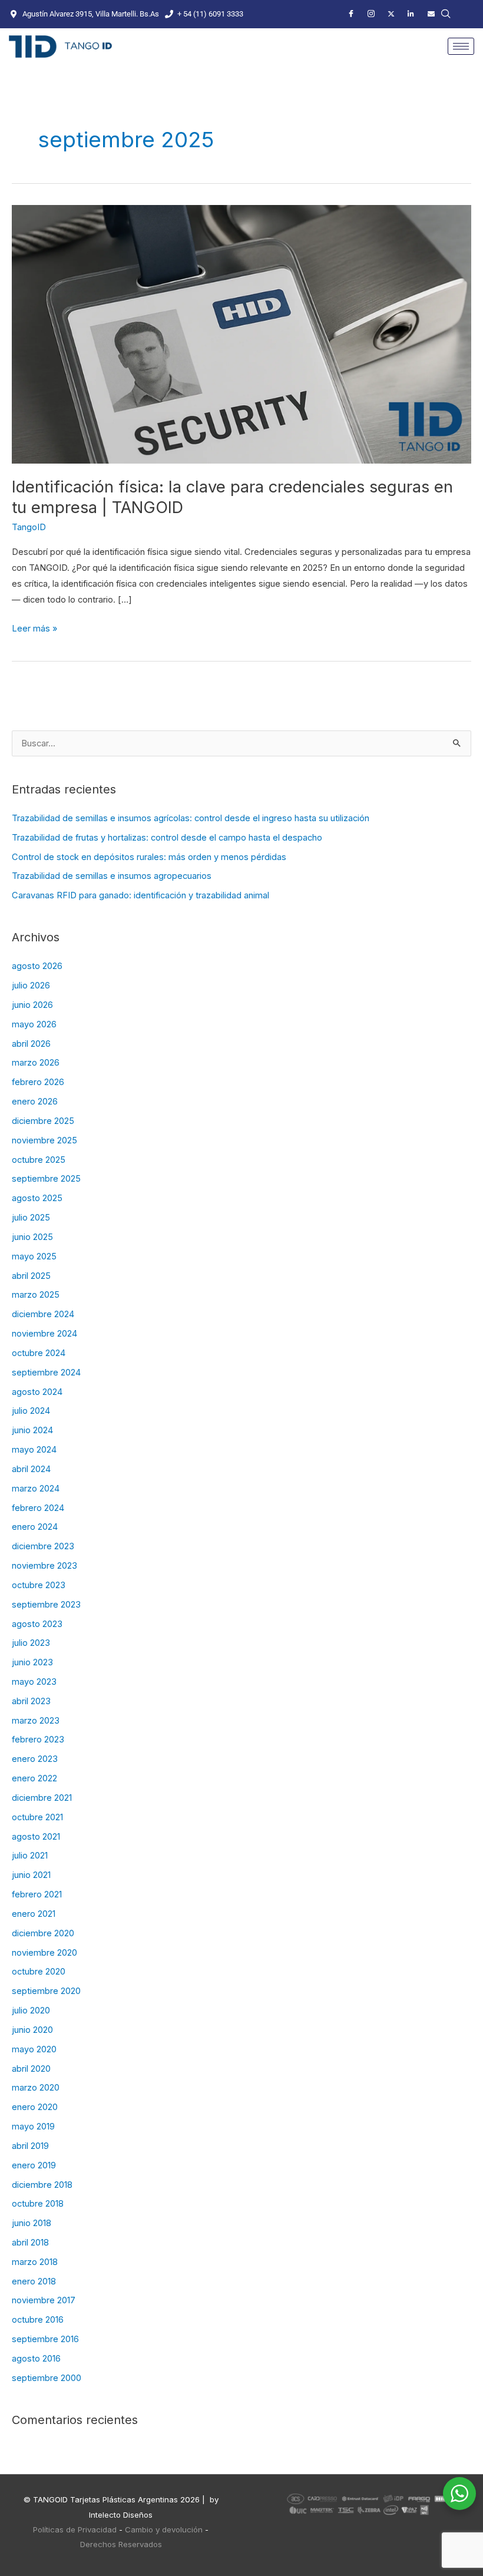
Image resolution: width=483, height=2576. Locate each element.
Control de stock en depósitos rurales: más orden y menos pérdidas (149, 857)
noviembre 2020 (44, 1953)
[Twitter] (391, 14)
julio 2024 (31, 1411)
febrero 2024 (38, 1508)
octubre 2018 (38, 2204)
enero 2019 (34, 2165)
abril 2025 (31, 1276)
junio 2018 (32, 2223)
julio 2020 (31, 2010)
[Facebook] (351, 14)
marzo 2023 (36, 1721)
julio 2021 (30, 1856)
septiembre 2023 (46, 1605)
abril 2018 (30, 2243)
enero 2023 (35, 1759)
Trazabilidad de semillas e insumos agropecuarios (112, 876)
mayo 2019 (33, 2127)
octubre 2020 (39, 1972)
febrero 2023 (38, 1740)
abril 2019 (30, 2146)
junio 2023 (32, 1662)
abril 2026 (31, 1044)
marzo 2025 (36, 1295)
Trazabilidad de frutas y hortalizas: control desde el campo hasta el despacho (167, 838)
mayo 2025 (34, 1256)
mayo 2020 (34, 2049)
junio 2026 (32, 1005)
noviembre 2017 (44, 2300)
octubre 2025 (39, 1160)
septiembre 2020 (46, 1991)
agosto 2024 (37, 1392)
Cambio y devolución (164, 2529)
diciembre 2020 (43, 1933)
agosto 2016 (36, 2359)
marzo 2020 (36, 2088)
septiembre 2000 (47, 2378)
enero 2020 (35, 2107)
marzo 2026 (36, 1063)
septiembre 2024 (46, 1373)
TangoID (29, 527)
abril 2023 (31, 1701)
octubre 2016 (38, 2320)
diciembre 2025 (43, 1121)
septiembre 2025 (46, 1179)
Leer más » (34, 627)
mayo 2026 (34, 1024)
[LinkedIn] (411, 14)
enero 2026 (35, 1102)
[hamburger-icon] (461, 46)
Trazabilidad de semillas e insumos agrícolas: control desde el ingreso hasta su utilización (191, 818)
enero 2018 (34, 2281)
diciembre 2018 (42, 2185)
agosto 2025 (37, 1198)
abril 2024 (31, 1469)
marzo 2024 (36, 1489)
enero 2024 (35, 1527)
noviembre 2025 (44, 1140)
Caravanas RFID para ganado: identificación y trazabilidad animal (140, 895)
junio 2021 (31, 1875)
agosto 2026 (37, 966)
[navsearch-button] (446, 14)
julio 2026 (31, 986)
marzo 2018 (35, 2262)
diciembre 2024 (43, 1314)
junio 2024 (32, 1430)
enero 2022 (34, 1778)
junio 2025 (32, 1237)
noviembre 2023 (44, 1566)
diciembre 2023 (43, 1546)
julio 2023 (31, 1643)
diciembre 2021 (42, 1798)
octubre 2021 (37, 1817)
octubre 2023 (39, 1585)
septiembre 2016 (45, 2339)
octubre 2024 (39, 1353)
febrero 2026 (38, 1082)
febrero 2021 (37, 1894)
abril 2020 (31, 2069)
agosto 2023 (37, 1624)
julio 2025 (31, 1218)
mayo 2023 (34, 1682)
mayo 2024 (34, 1450)
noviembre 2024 (44, 1334)
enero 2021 (34, 1914)
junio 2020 (32, 2030)
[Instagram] (371, 14)
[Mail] (431, 14)
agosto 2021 (36, 1837)
